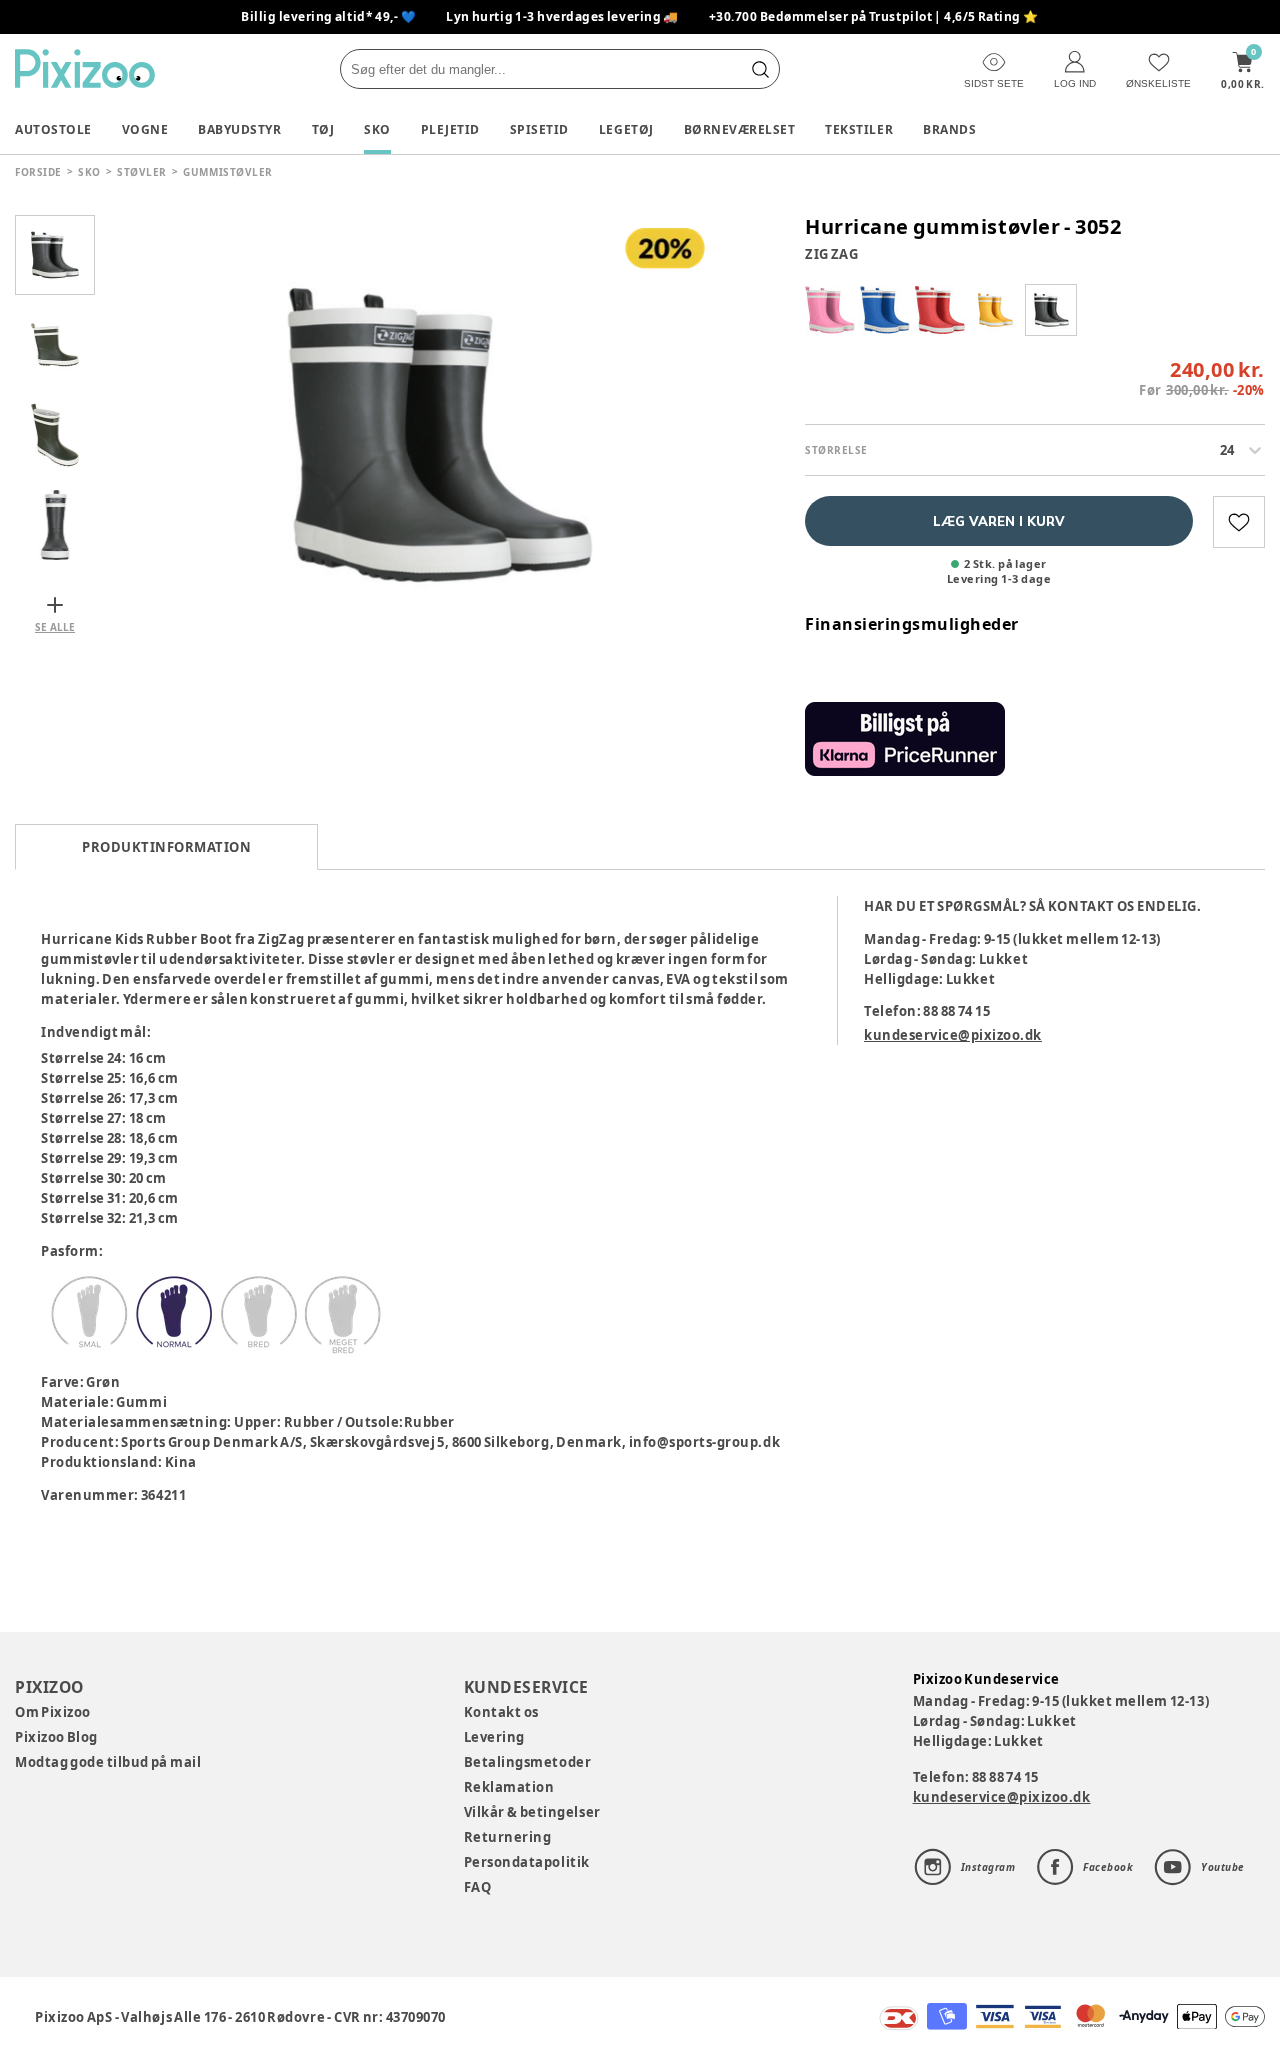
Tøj (323, 129)
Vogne (145, 129)
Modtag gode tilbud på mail (108, 1762)
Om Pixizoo (53, 1712)
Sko (377, 129)
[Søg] (760, 69)
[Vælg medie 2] (55, 345)
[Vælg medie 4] (55, 525)
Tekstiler (859, 129)
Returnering (508, 1837)
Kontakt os (501, 1712)
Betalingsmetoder (527, 1762)
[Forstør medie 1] (440, 435)
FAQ (478, 1887)
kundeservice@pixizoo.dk (953, 1035)
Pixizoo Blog (56, 1737)
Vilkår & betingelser (532, 1812)
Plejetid (450, 129)
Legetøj (626, 129)
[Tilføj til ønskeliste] (1239, 522)
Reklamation (509, 1787)
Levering (494, 1737)
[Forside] (85, 68)
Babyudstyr (239, 129)
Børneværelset (740, 129)
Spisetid (539, 129)
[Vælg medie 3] (55, 435)
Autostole (53, 129)
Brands (949, 129)
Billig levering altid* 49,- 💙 (328, 16)
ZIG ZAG (831, 254)
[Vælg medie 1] (55, 255)
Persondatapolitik (527, 1862)
